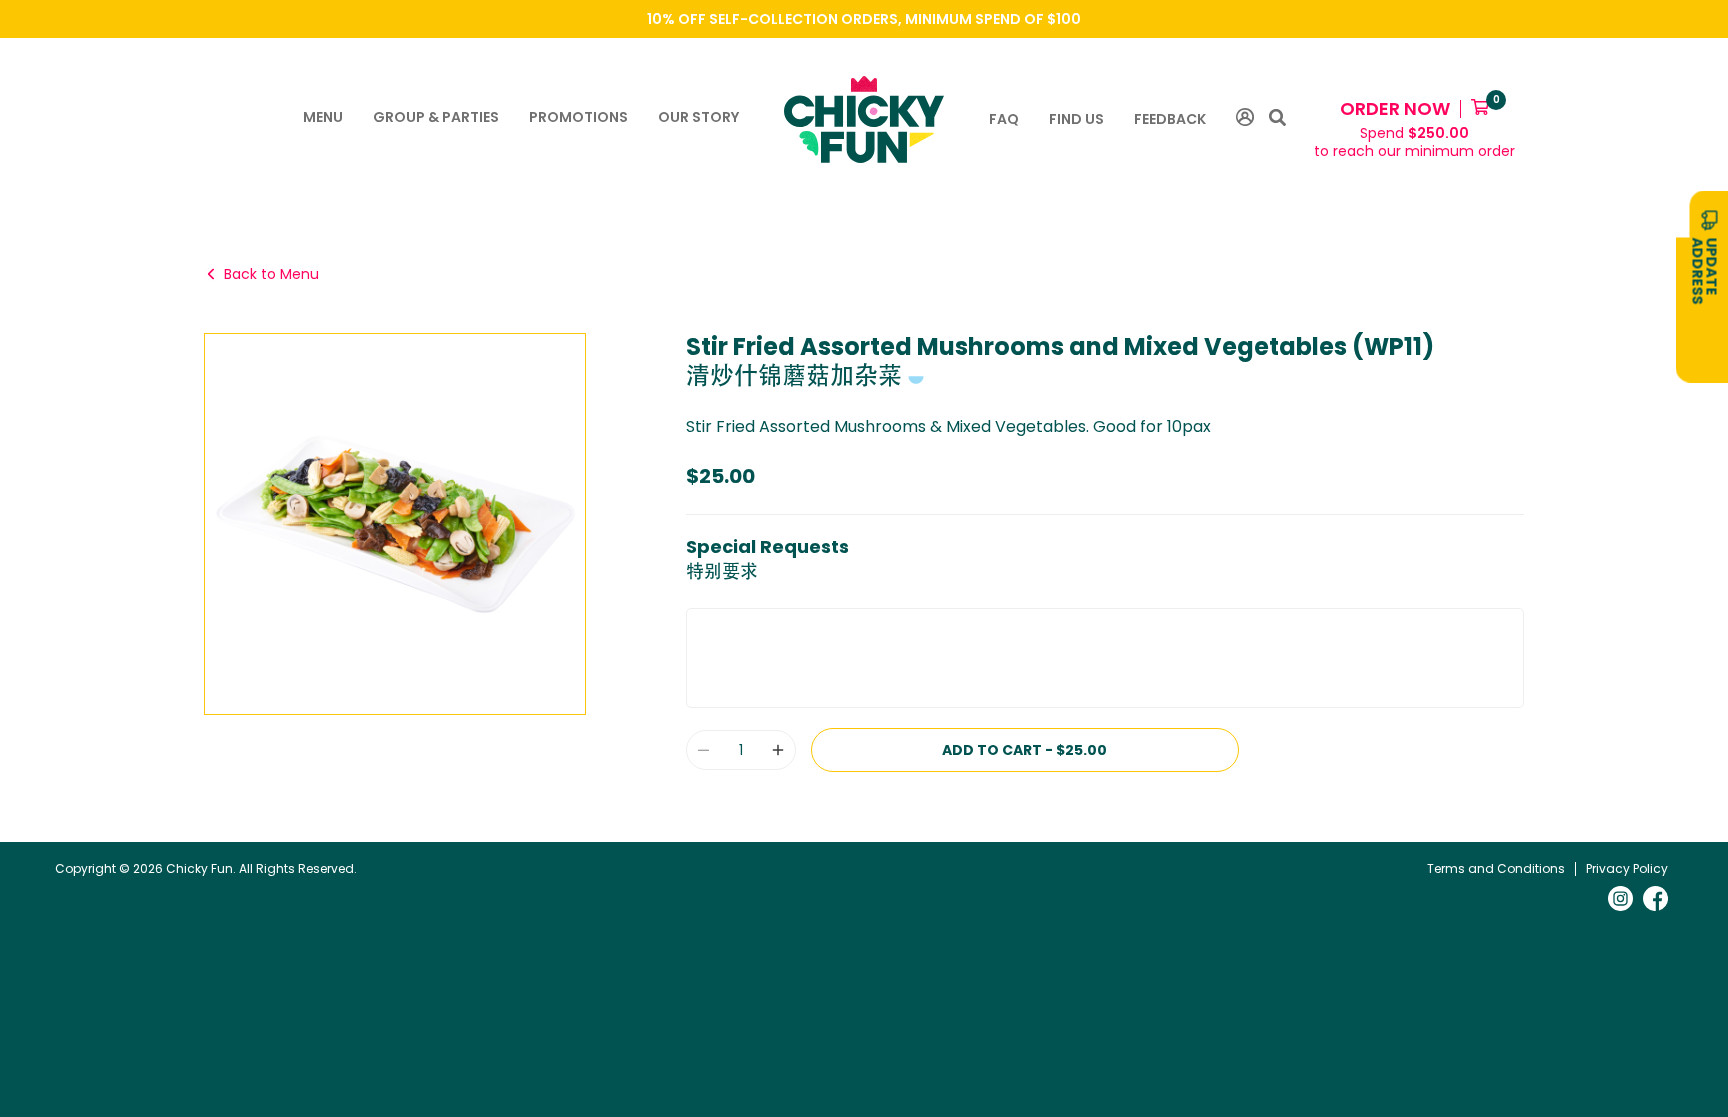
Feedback (1170, 119)
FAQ (1004, 119)
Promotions (578, 117)
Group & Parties (436, 117)
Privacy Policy (1627, 868)
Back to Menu (271, 274)
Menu (323, 117)
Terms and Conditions (1496, 868)
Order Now (1395, 108)
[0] (1480, 109)
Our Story (698, 117)
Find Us (1076, 119)
